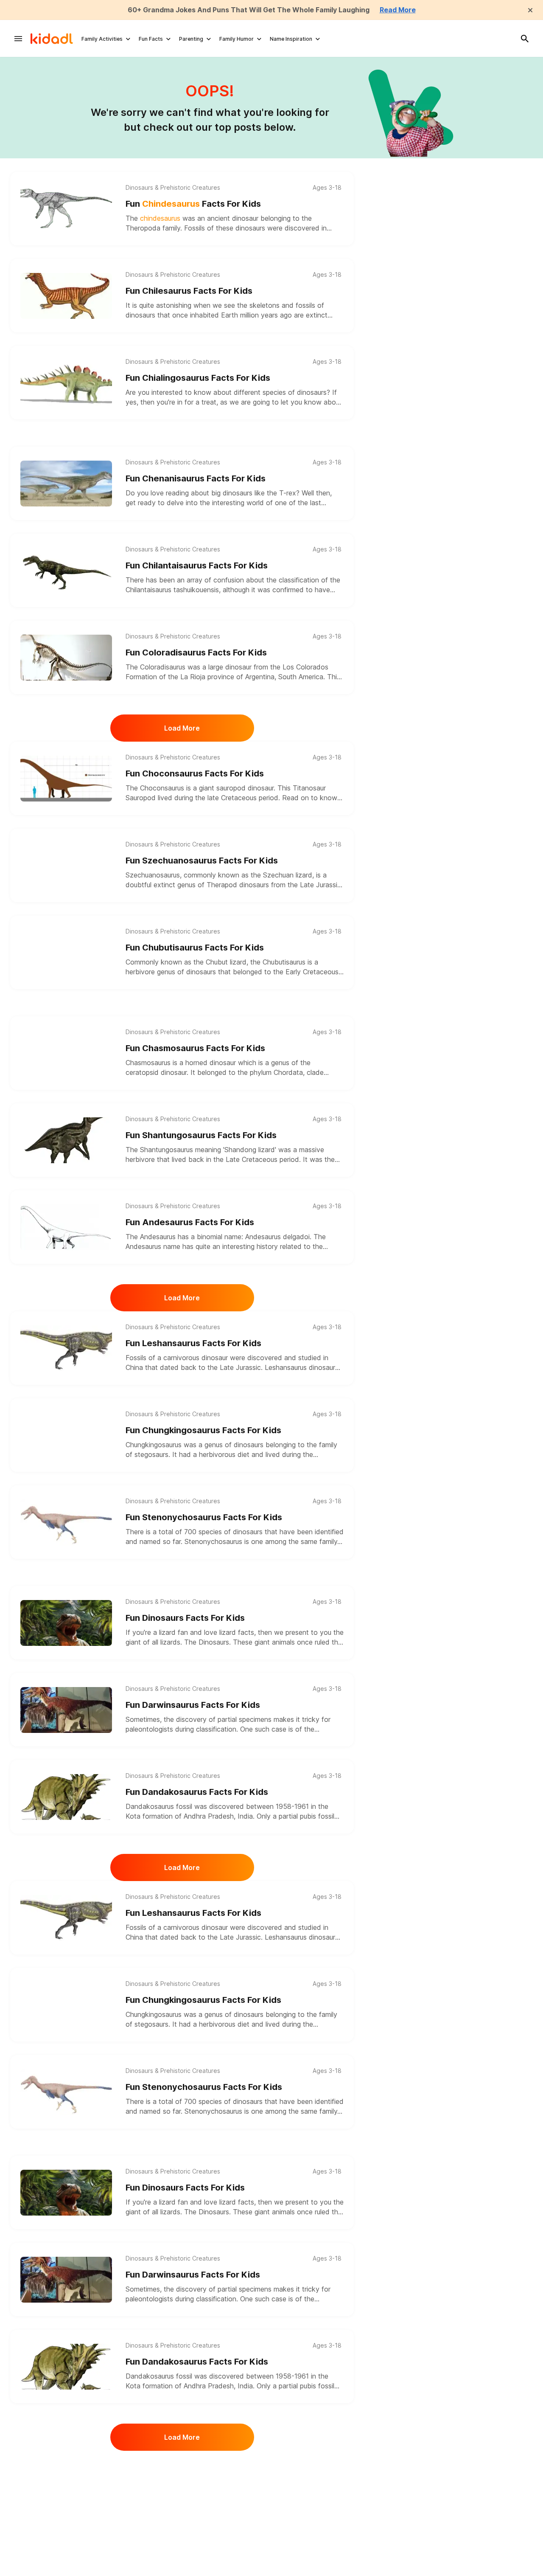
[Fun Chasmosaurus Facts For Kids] (66, 1053)
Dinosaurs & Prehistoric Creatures (173, 188)
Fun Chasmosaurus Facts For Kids (195, 1048)
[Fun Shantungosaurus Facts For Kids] (66, 1140)
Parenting (191, 39)
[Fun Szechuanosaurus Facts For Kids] (66, 866)
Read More (398, 10)
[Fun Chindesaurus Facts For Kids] (66, 209)
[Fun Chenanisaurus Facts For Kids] (66, 484)
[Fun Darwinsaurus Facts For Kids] (66, 1710)
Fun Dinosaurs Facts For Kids (185, 1618)
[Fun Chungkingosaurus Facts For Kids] (66, 1435)
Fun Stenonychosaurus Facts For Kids (204, 1517)
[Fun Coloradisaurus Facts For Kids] (66, 658)
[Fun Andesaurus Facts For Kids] (66, 1227)
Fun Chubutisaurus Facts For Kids (195, 948)
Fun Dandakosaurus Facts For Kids (197, 1792)
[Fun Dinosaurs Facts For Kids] (66, 1623)
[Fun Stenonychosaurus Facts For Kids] (66, 1522)
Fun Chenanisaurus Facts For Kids (196, 478)
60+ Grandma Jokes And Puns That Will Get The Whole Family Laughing (249, 10)
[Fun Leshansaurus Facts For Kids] (66, 1348)
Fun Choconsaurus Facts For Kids (195, 773)
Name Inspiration (291, 39)
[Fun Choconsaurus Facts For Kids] (66, 779)
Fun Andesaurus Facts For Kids (190, 1222)
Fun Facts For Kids (193, 204)
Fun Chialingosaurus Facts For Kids (198, 378)
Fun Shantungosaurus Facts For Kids (201, 1135)
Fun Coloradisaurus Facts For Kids (196, 652)
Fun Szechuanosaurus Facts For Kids (202, 861)
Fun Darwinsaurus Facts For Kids (193, 1705)
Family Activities (102, 39)
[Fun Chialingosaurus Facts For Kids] (66, 383)
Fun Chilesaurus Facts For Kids (189, 291)
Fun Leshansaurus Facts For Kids (193, 1343)
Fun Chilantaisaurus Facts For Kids (197, 565)
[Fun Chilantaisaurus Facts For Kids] (66, 571)
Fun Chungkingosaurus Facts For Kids (203, 1430)
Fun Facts (151, 39)
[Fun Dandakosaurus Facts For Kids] (66, 1797)
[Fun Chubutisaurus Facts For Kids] (66, 953)
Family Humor (237, 39)
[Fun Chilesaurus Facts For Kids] (66, 296)
